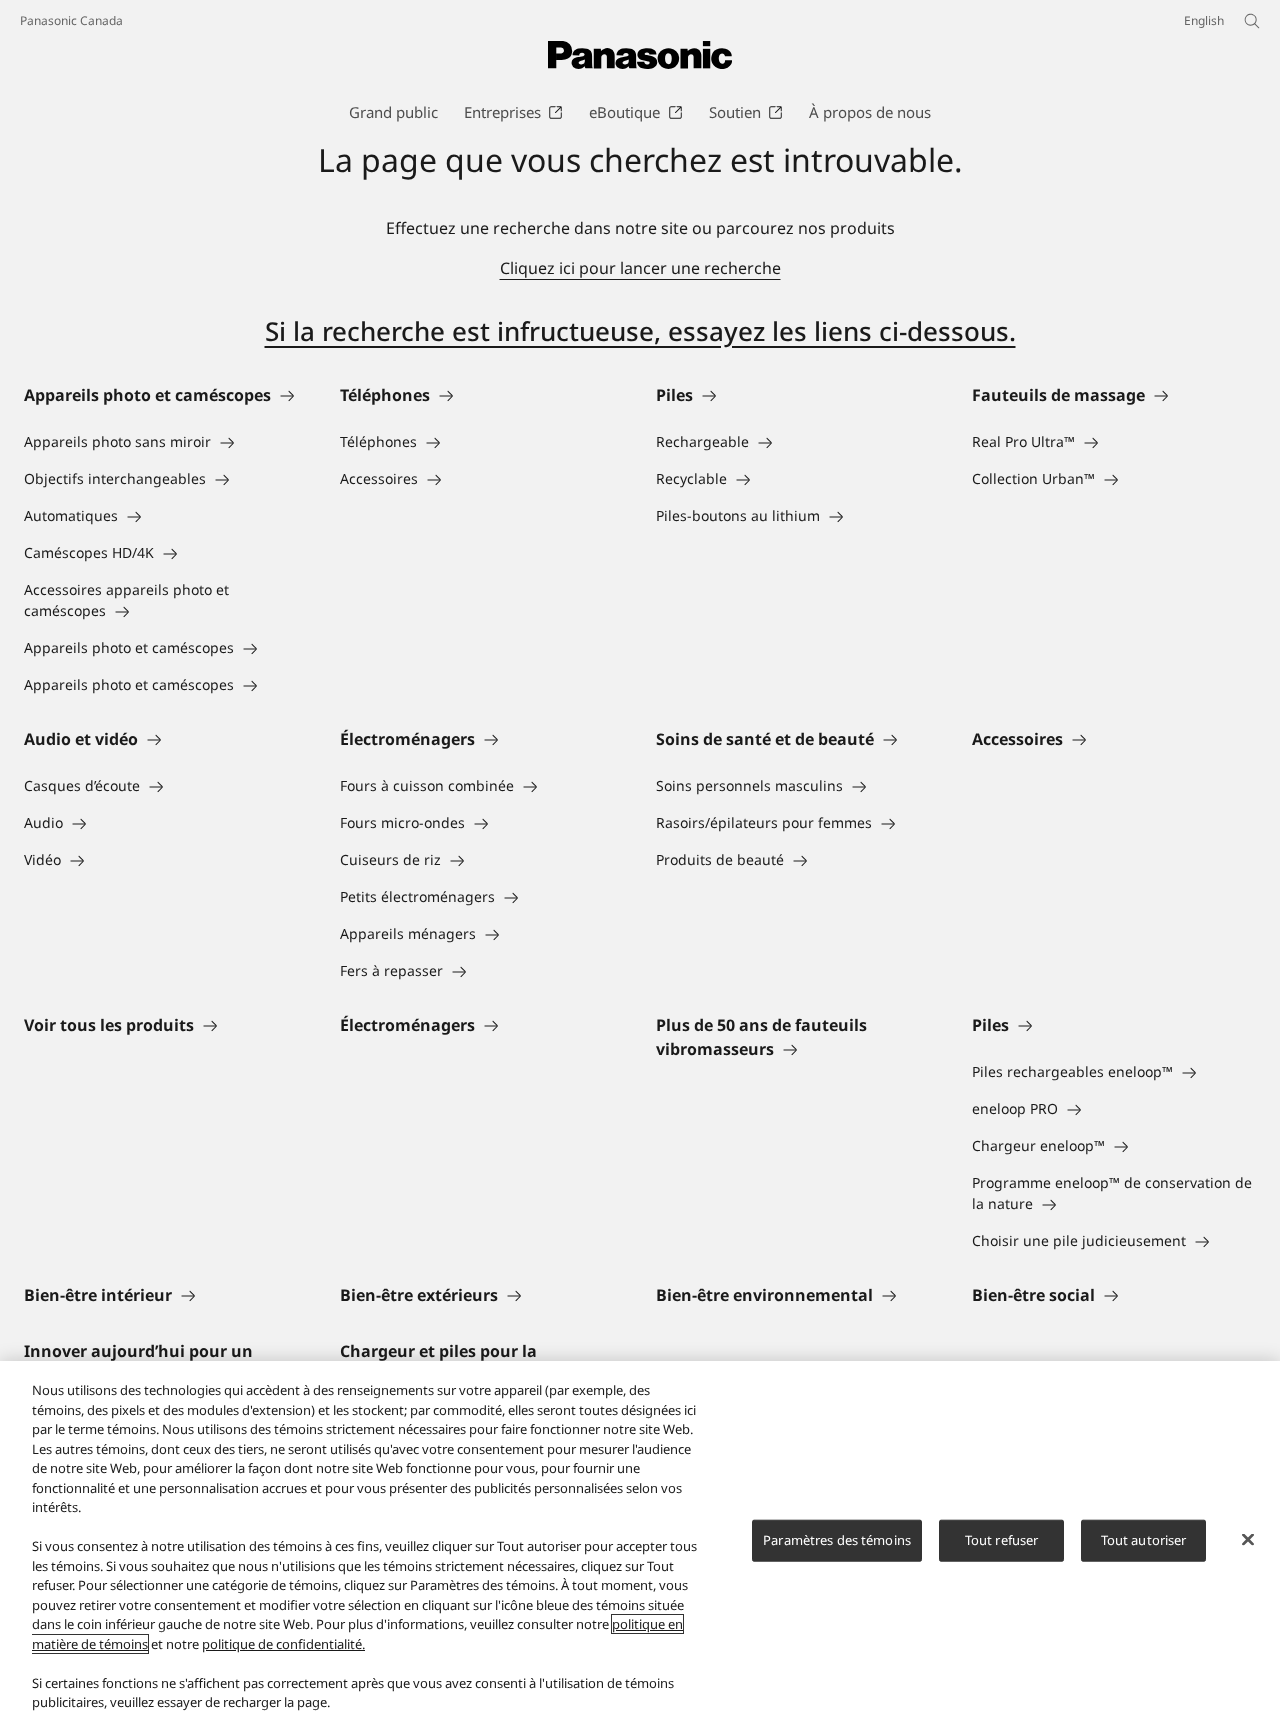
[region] (640, 1542)
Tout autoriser (1144, 1540)
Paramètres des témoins (837, 1540)
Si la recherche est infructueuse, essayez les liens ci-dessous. (640, 331)
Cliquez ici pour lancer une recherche (640, 268)
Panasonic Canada (71, 20)
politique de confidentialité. (283, 1644)
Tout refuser (1002, 1540)
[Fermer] (1248, 1540)
